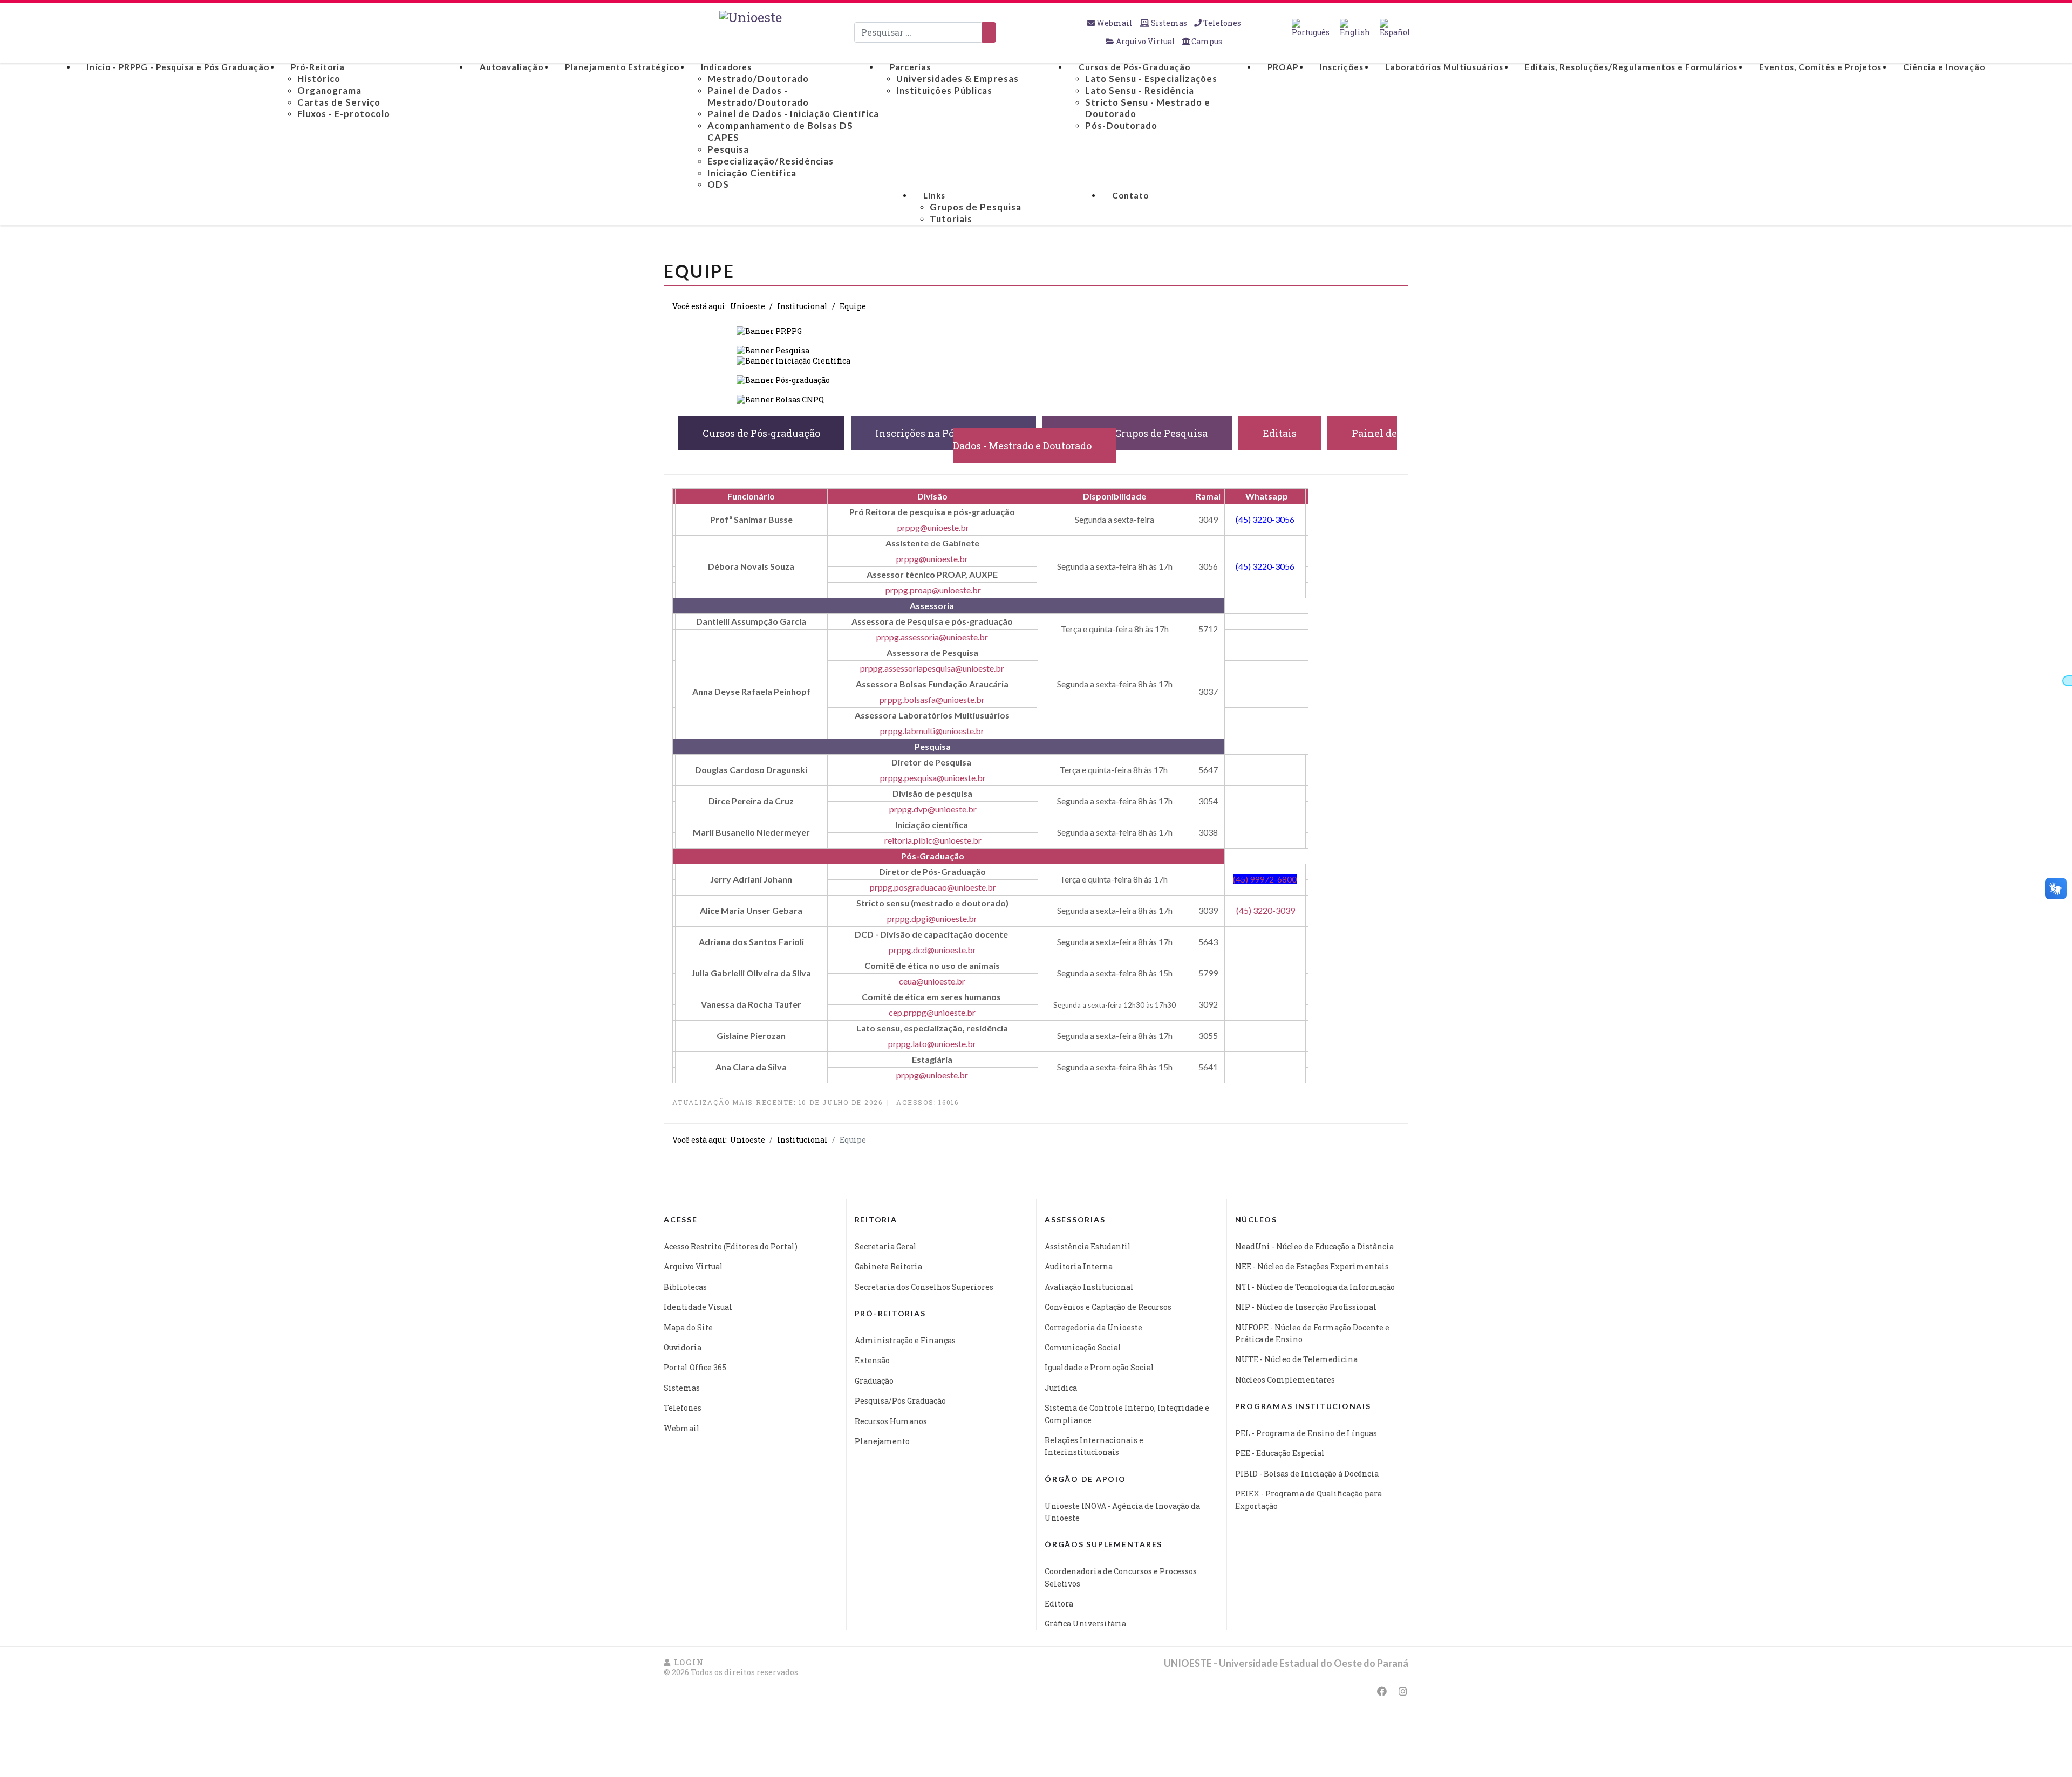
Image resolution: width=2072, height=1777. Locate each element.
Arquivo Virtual (1146, 41)
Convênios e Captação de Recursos (1108, 1307)
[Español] (1395, 28)
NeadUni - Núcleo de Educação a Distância (1314, 1246)
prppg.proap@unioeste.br (933, 590)
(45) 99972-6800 (1265, 879)
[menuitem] (178, 67)
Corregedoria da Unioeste (1093, 1327)
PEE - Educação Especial (1280, 1453)
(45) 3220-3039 (1266, 910)
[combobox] (918, 32)
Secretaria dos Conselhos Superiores (924, 1287)
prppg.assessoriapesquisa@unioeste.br (932, 668)
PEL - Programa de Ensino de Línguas (1306, 1433)
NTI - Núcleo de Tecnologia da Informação (1315, 1287)
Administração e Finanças (905, 1340)
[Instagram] (1403, 1691)
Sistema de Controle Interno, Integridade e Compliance (1127, 1414)
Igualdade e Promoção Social (1099, 1367)
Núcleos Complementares (1285, 1380)
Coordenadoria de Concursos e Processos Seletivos (1121, 1577)
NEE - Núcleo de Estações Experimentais (1312, 1266)
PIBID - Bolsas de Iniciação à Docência (1307, 1474)
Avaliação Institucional (1089, 1287)
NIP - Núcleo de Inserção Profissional (1306, 1307)
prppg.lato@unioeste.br (932, 1044)
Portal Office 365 (695, 1367)
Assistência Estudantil (1088, 1246)
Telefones (1221, 23)
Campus (1206, 41)
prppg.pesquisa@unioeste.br (933, 778)
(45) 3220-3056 (1265, 519)
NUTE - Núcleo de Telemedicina (1296, 1359)
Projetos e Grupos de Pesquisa (1137, 433)
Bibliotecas (685, 1287)
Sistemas (1169, 23)
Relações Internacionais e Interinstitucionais (1094, 1446)
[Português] (1311, 28)
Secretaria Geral (886, 1246)
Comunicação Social (1083, 1347)
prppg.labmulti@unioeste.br (932, 731)
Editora (1059, 1604)
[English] (1355, 28)
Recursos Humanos (891, 1421)
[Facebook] (1382, 1691)
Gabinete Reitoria (888, 1266)
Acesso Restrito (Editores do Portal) (731, 1246)
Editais (1280, 433)
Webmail (1115, 23)
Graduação (874, 1381)
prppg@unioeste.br (933, 527)
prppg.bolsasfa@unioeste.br (932, 699)
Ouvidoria (683, 1347)
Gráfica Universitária (1085, 1624)
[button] (684, 1662)
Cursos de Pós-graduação (761, 433)
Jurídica (1061, 1388)
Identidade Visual (698, 1307)
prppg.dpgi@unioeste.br (932, 918)
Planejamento (882, 1441)
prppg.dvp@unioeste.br (933, 809)
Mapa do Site (688, 1327)
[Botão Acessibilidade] (2067, 681)
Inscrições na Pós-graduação (943, 433)
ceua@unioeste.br (932, 981)
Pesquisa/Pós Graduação (900, 1401)
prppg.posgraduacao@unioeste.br (933, 887)
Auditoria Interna (1079, 1266)
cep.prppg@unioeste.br (932, 1012)
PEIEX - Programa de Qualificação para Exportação (1308, 1499)
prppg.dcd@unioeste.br (932, 950)
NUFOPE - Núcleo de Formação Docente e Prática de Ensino (1312, 1333)
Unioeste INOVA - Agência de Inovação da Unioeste (1122, 1512)
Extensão (872, 1360)
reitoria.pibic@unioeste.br (933, 840)
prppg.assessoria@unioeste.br (932, 637)
